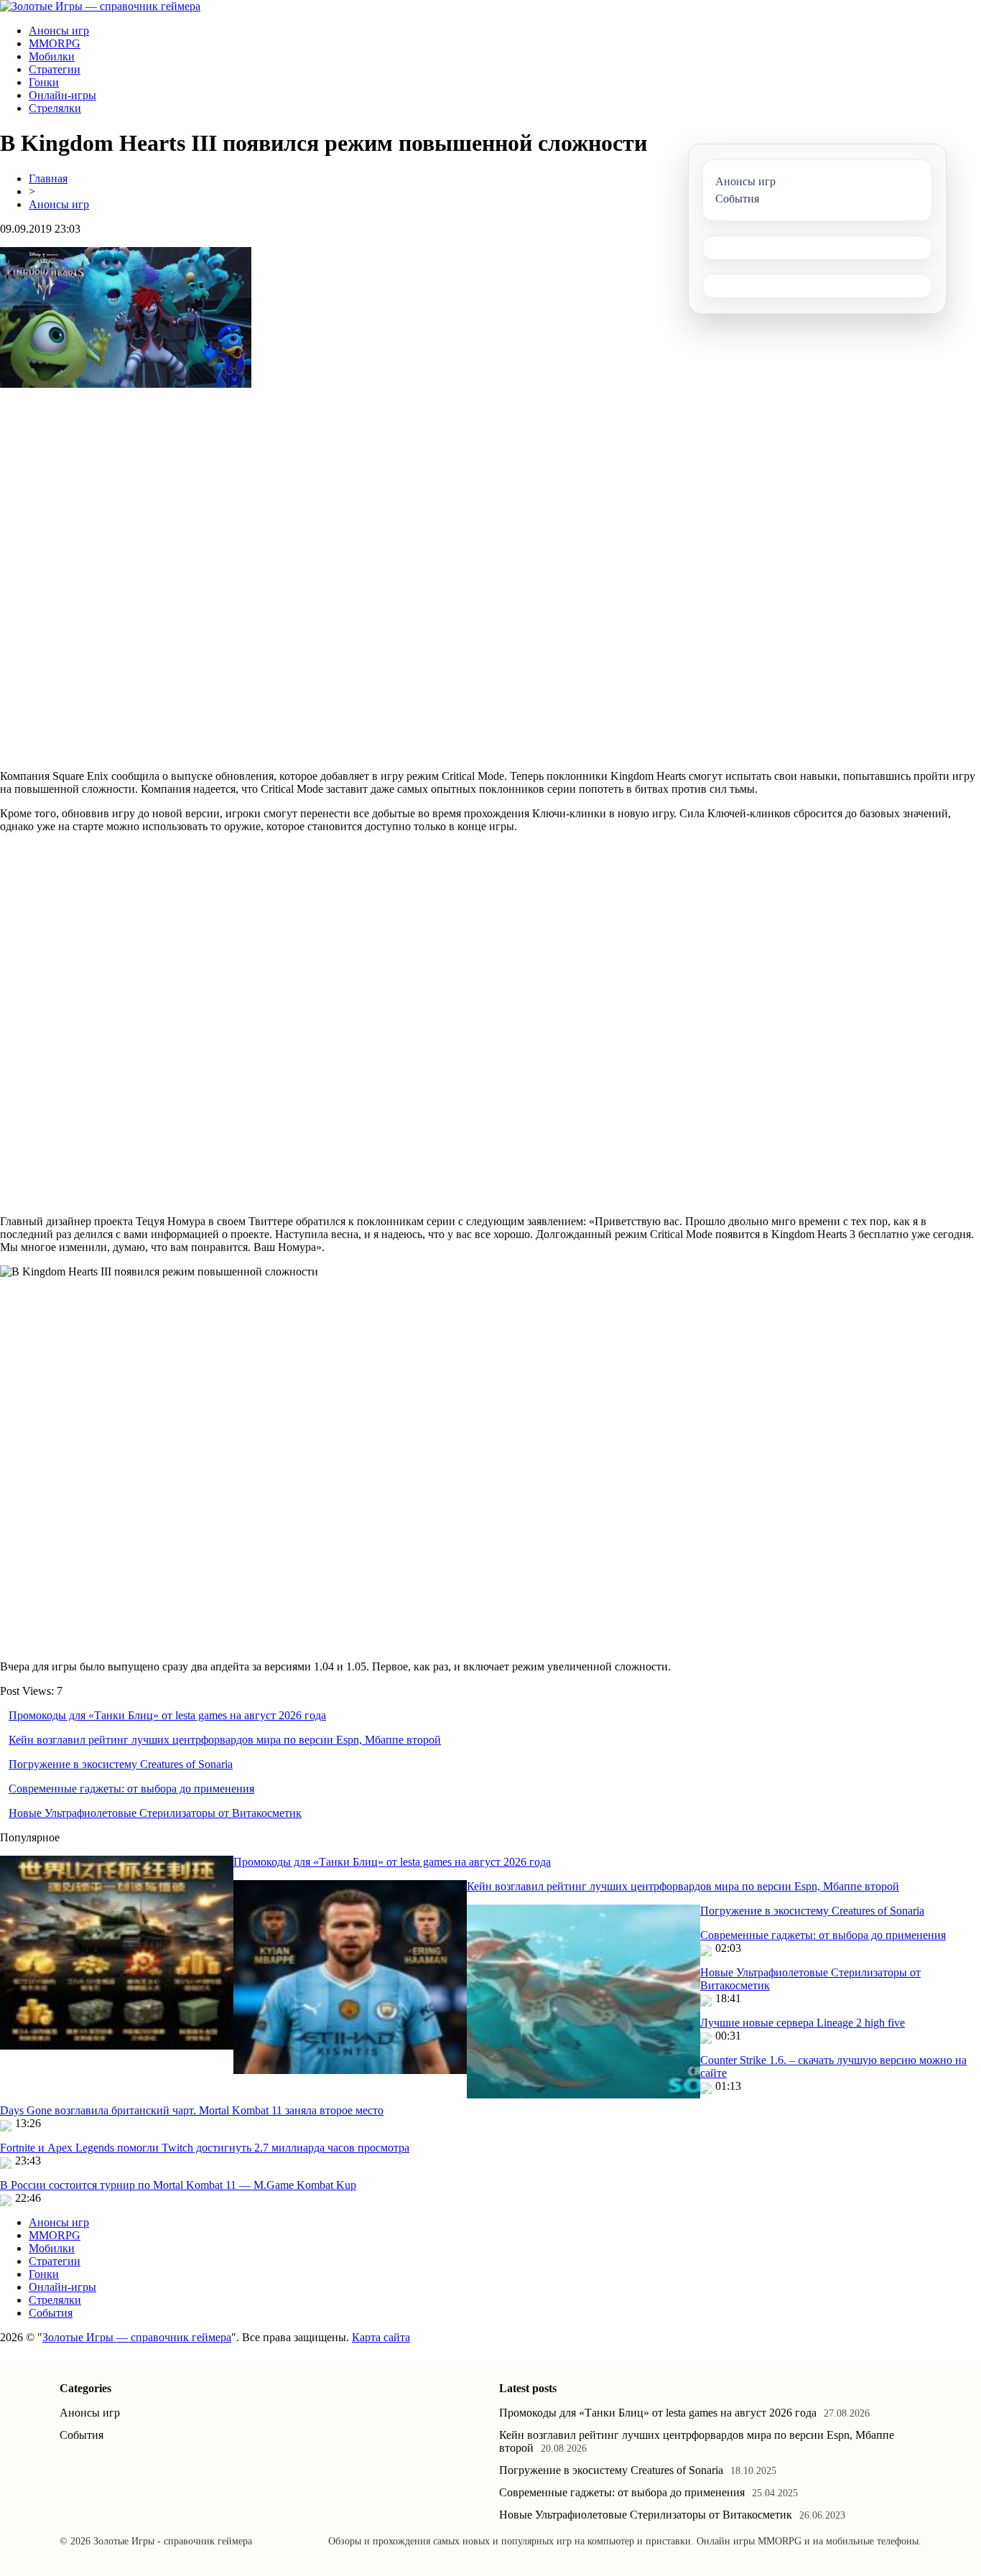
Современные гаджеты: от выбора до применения (131, 1789)
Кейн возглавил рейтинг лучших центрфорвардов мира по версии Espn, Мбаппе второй (225, 1740)
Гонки (44, 82)
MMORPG (55, 43)
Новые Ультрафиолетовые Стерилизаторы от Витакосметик (155, 1813)
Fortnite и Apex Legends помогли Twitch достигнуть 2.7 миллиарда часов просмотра (205, 2148)
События (51, 2313)
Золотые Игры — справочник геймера (137, 2337)
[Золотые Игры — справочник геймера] (100, 6)
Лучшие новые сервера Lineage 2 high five (803, 2023)
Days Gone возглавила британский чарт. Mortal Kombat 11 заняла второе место (192, 2110)
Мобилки (52, 56)
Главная (48, 178)
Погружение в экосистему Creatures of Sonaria (121, 1764)
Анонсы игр (59, 31)
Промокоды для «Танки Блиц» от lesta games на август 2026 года (167, 1715)
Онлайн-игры (62, 95)
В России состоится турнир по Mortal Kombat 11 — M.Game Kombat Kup (178, 2185)
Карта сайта (381, 2337)
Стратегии (55, 69)
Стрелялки (55, 108)
